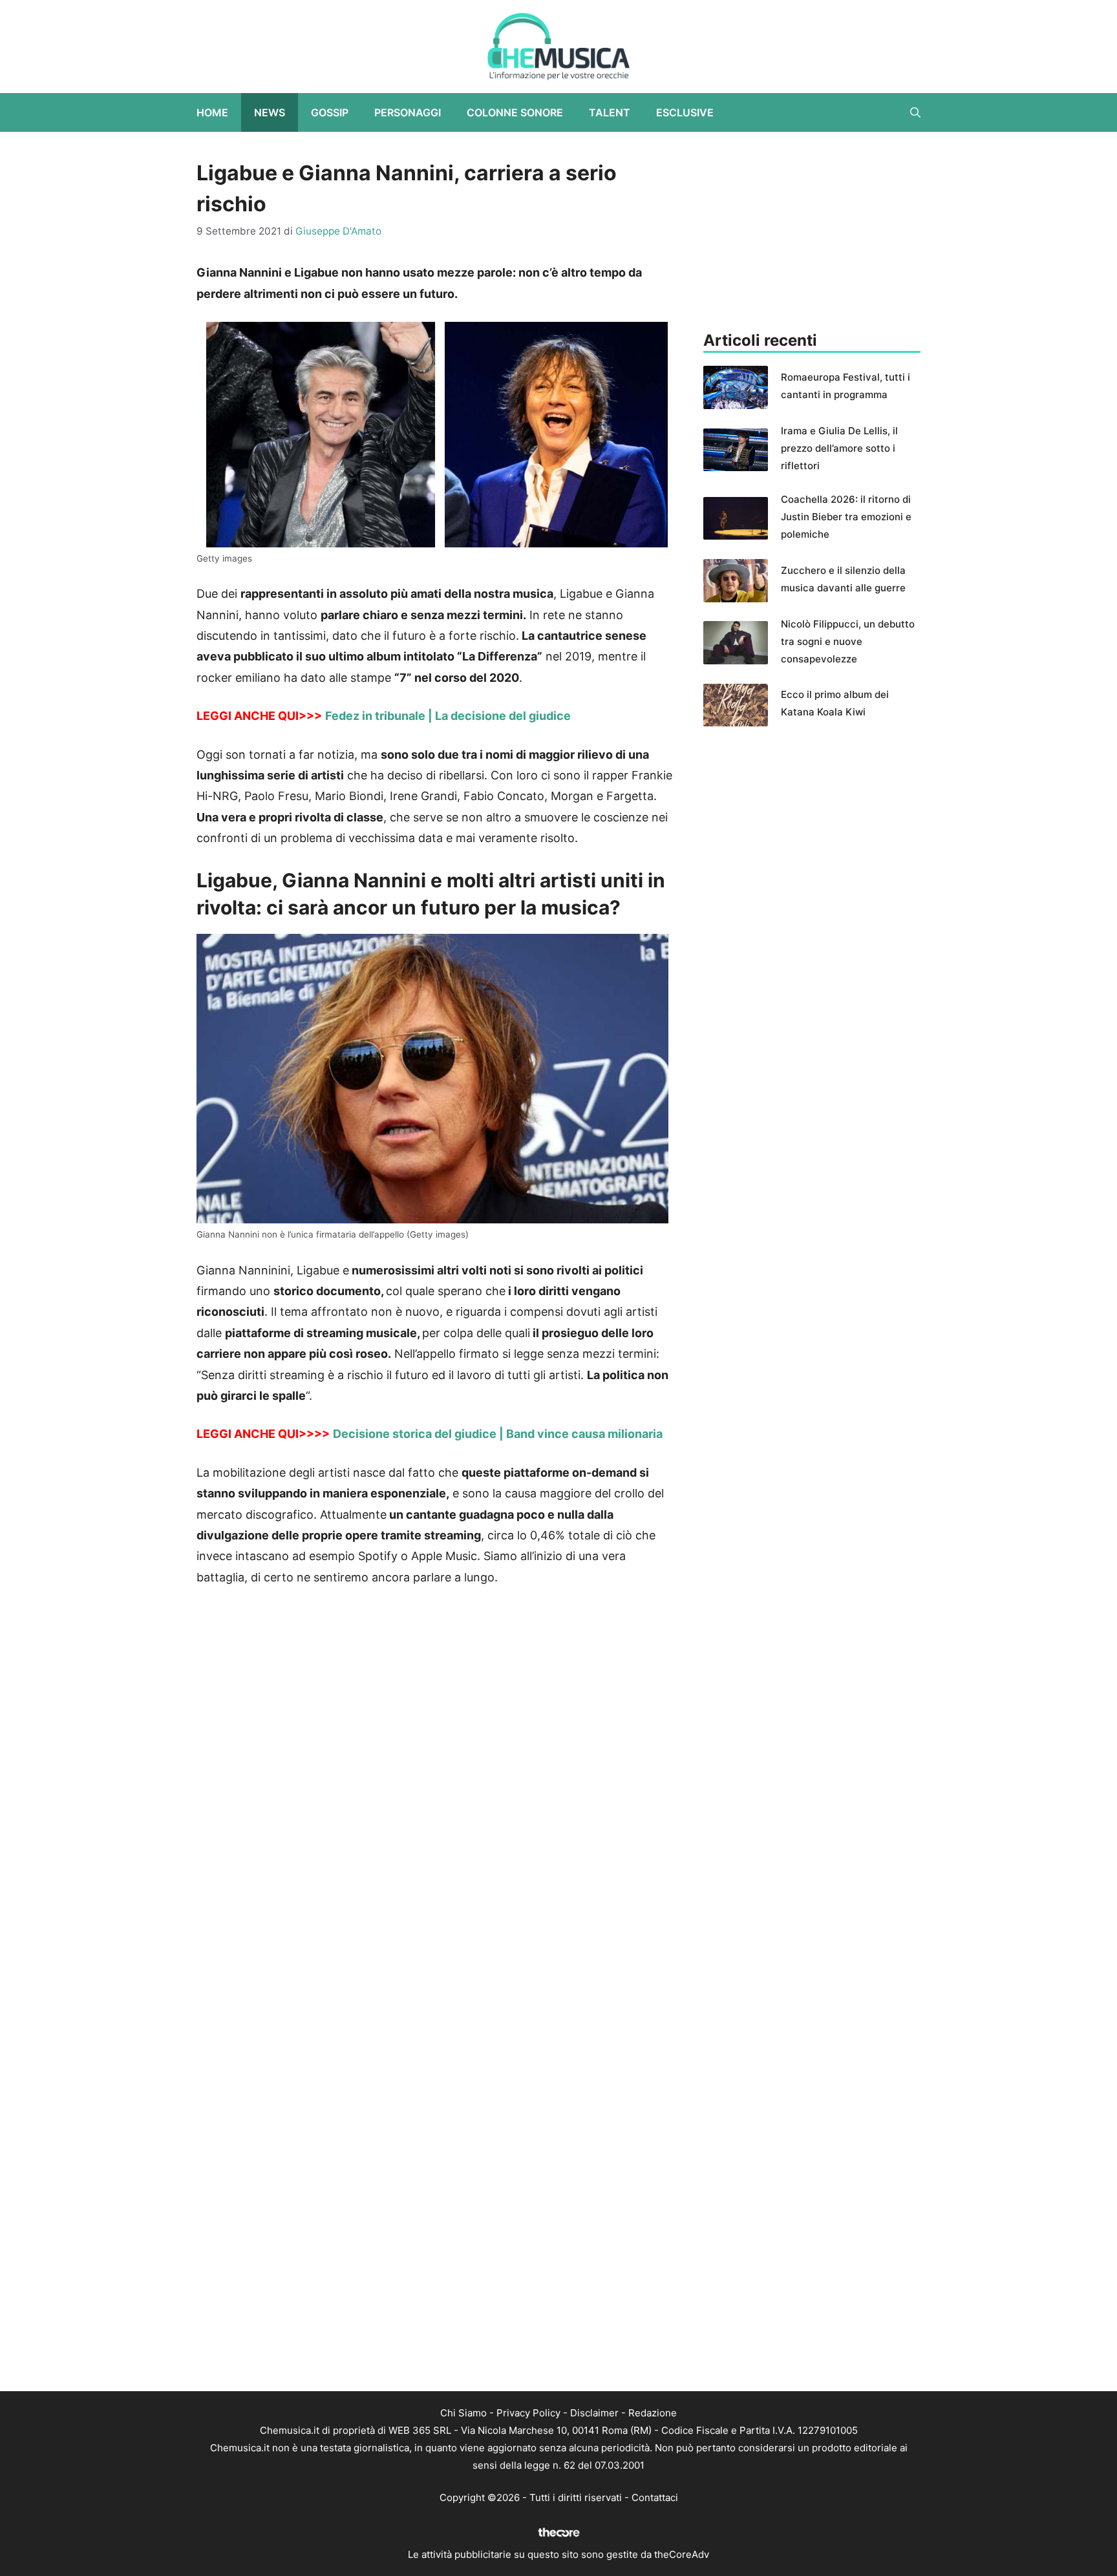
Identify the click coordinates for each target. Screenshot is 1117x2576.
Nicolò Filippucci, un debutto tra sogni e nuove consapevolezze (848, 641)
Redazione (653, 2413)
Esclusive (685, 112)
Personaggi (408, 112)
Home (212, 112)
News (270, 112)
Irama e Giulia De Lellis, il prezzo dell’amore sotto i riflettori (839, 448)
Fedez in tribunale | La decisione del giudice (448, 716)
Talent (610, 112)
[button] (915, 112)
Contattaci (655, 2497)
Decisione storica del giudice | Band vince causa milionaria (498, 1434)
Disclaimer (594, 2413)
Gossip (330, 112)
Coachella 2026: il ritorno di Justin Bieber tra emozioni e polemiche (846, 517)
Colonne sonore (515, 112)
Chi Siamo (463, 2413)
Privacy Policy (528, 2413)
